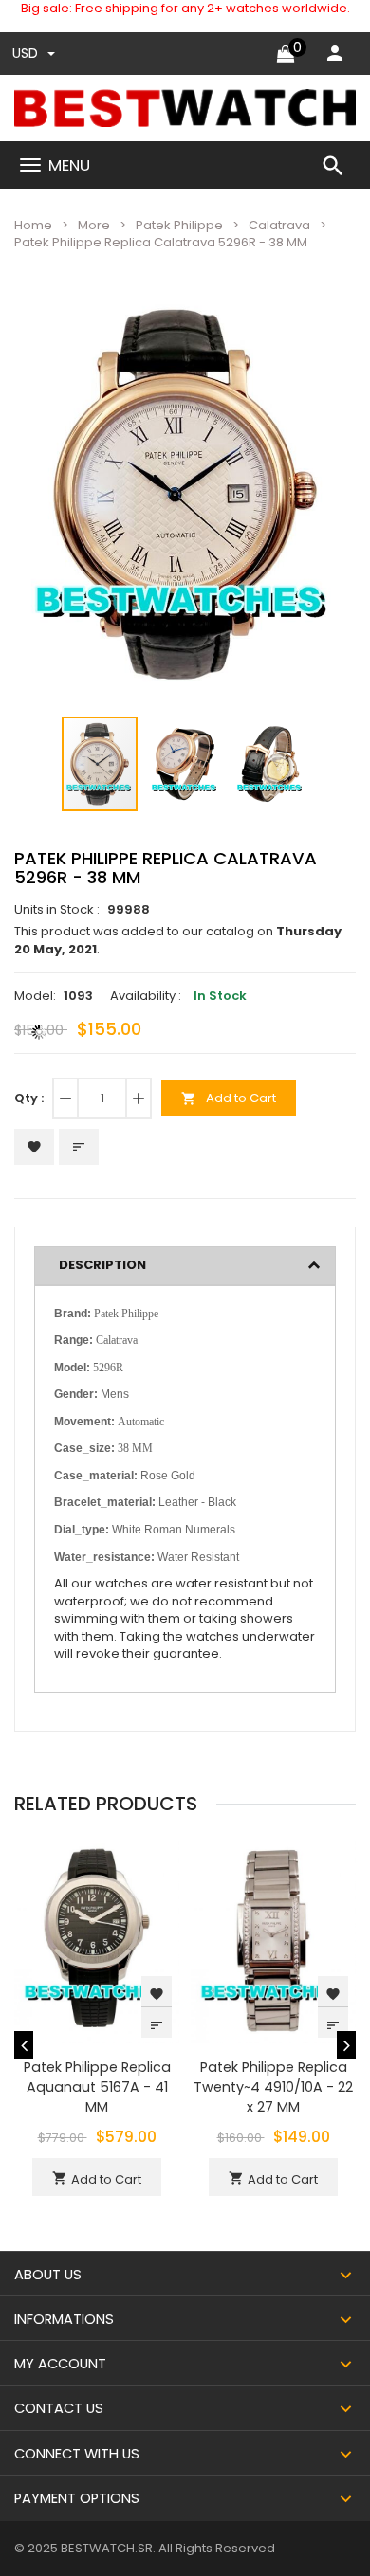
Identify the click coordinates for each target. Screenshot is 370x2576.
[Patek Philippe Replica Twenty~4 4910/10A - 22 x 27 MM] (273, 1940)
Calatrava (279, 225)
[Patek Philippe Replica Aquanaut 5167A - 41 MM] (97, 1940)
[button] (312, 324)
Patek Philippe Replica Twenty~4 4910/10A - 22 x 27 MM (273, 2087)
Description (102, 1265)
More (94, 225)
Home (33, 225)
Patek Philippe (179, 225)
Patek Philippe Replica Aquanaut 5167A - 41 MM (97, 2087)
